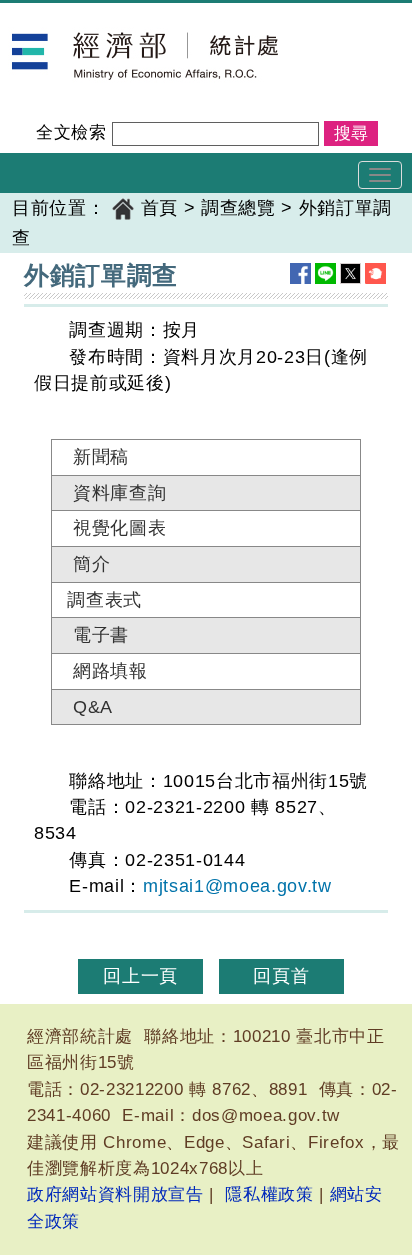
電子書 (101, 635)
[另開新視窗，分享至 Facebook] (300, 273)
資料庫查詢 (119, 493)
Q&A (93, 707)
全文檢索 (71, 132)
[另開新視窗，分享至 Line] (325, 273)
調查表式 (104, 600)
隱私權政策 (269, 1194)
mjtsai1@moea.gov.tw (237, 886)
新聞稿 (101, 457)
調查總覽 (238, 208)
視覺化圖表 (119, 528)
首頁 (159, 208)
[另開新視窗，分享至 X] (350, 273)
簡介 (91, 564)
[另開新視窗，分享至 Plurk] (375, 273)
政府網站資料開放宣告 (115, 1194)
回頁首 (281, 976)
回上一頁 (140, 976)
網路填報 (110, 671)
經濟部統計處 (68, 16)
